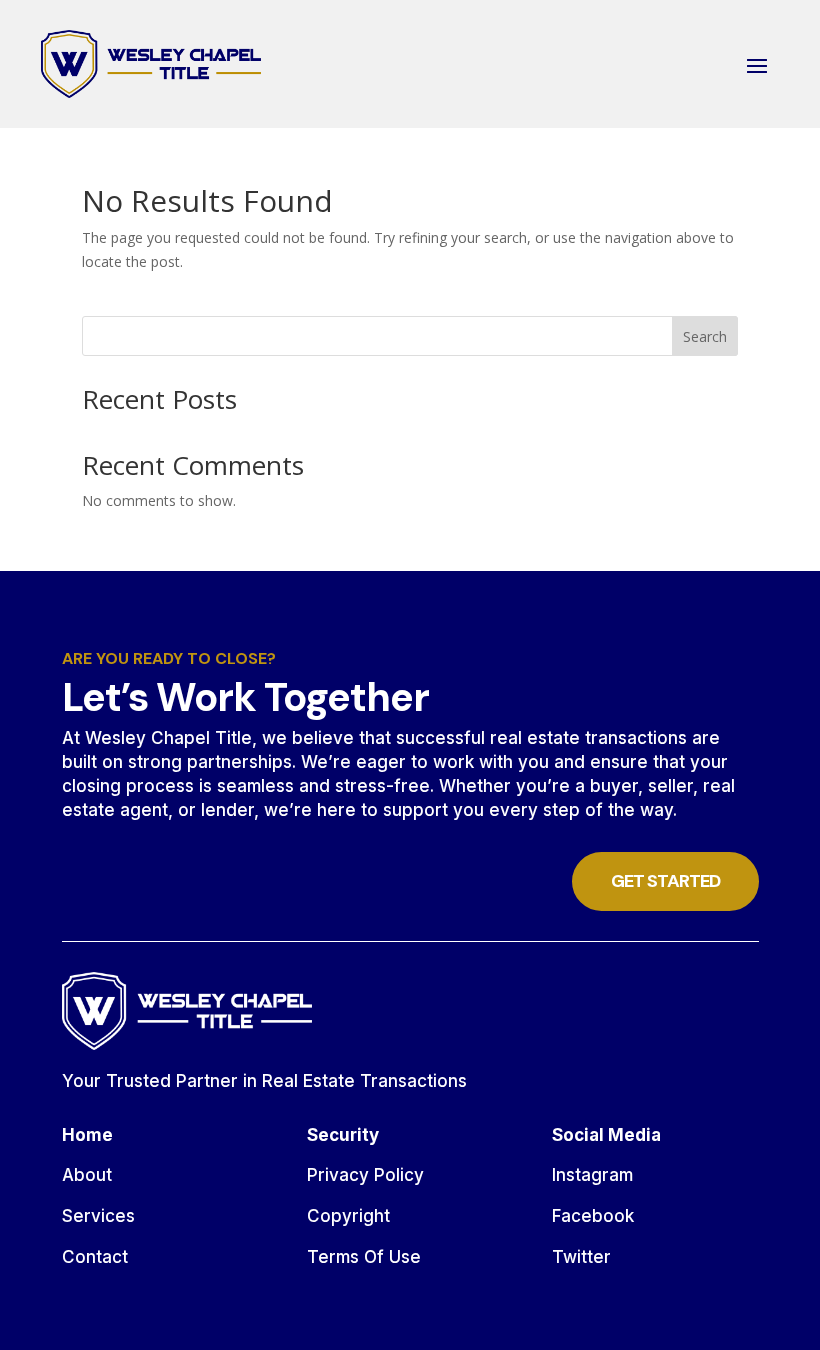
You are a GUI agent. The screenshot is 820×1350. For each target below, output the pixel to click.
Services (98, 1216)
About (87, 1175)
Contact (95, 1257)
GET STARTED (665, 881)
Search (705, 336)
